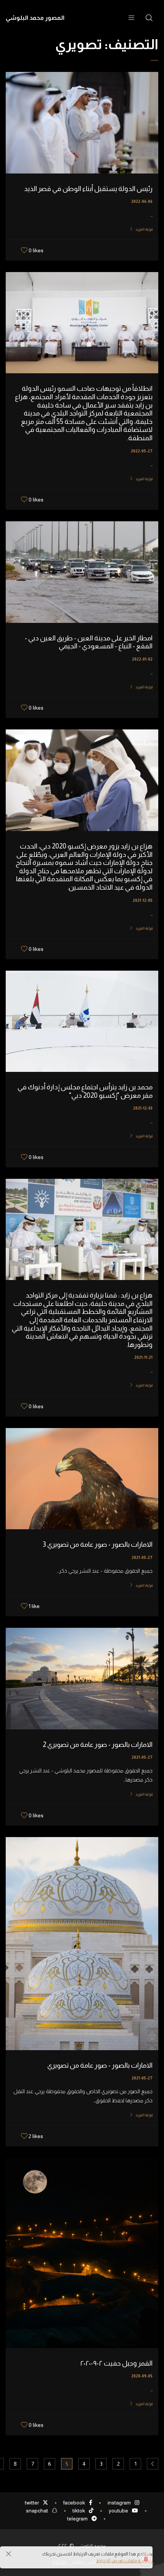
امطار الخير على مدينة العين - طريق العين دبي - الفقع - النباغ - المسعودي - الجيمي (89, 642)
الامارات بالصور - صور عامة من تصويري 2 (98, 1745)
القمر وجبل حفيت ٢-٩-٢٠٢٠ (116, 2363)
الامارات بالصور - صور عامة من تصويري (100, 2065)
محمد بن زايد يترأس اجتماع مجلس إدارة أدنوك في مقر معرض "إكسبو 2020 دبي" (85, 1091)
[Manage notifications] (146, 2559)
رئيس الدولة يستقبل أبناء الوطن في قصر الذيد (88, 189)
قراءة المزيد (144, 229)
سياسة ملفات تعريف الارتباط (124, 2561)
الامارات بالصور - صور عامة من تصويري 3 (98, 1544)
